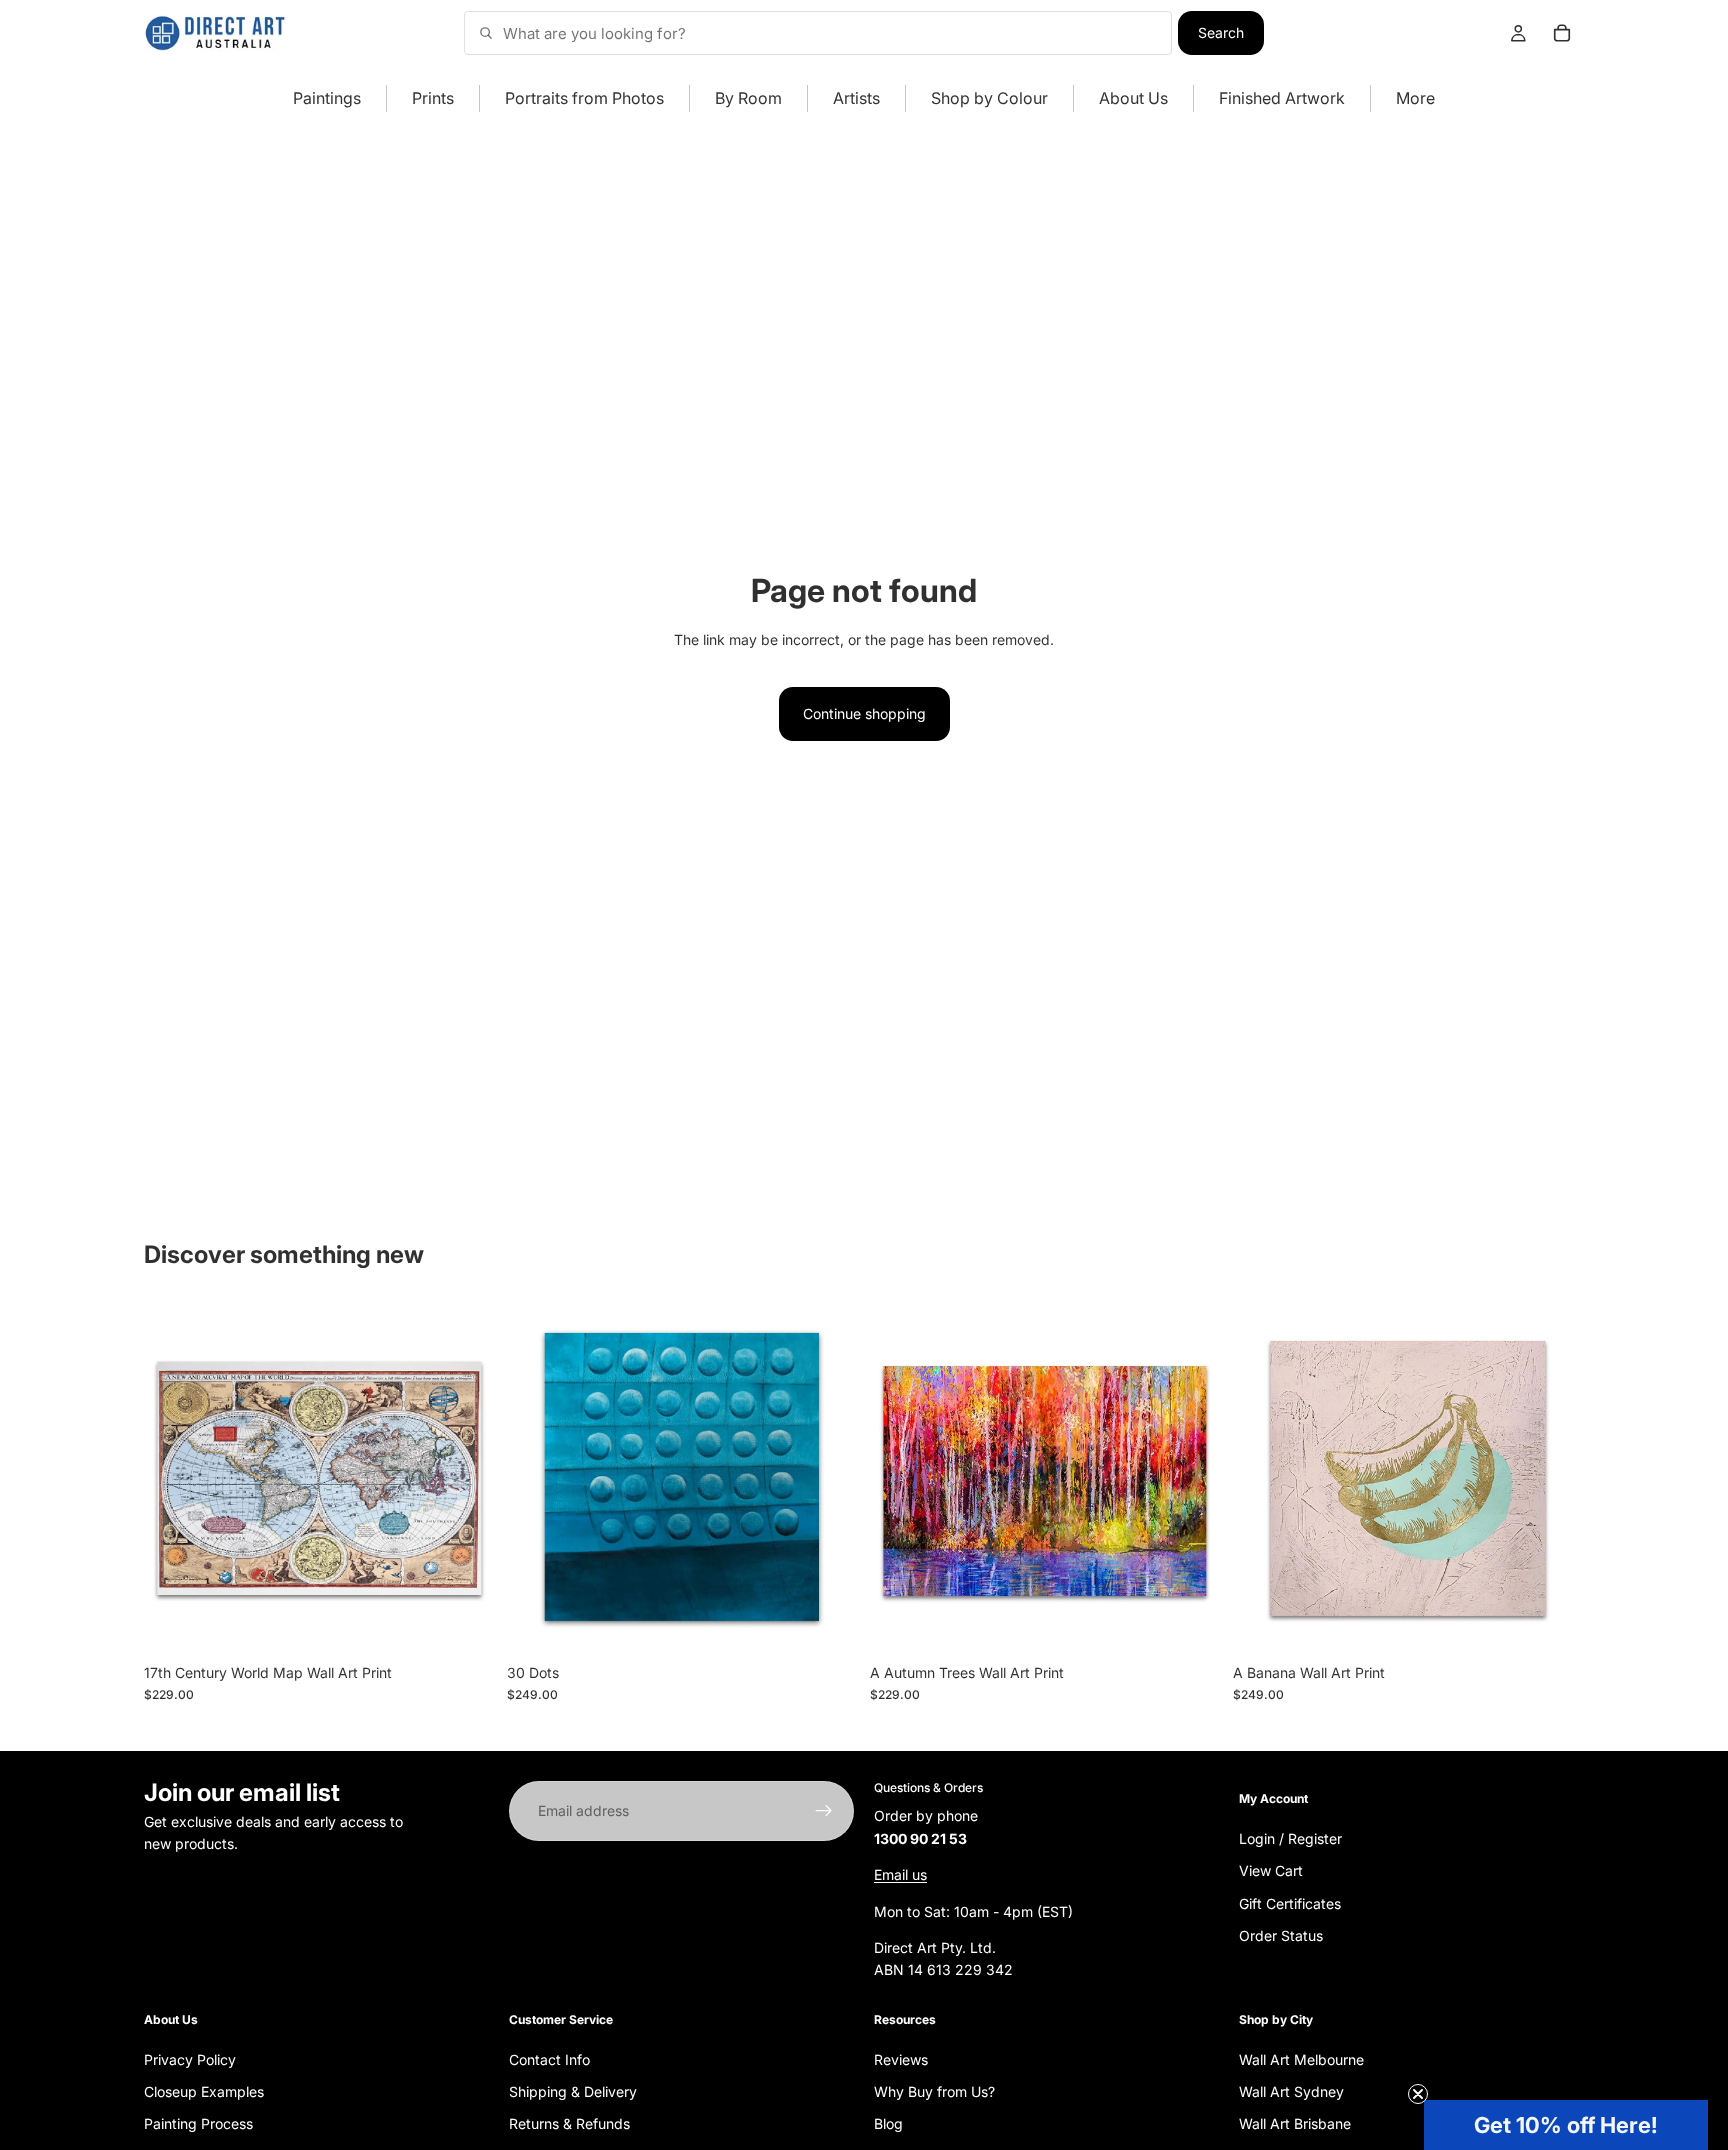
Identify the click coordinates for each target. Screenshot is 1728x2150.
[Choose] (464, 1623)
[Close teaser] (1418, 2094)
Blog (888, 2123)
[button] (1566, 2125)
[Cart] (1562, 33)
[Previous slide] (174, 1478)
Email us (900, 1874)
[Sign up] (824, 1811)
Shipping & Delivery (573, 2091)
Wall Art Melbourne (1301, 2058)
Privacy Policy (190, 2058)
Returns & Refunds (569, 2123)
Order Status (1281, 1935)
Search (1221, 32)
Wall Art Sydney (1291, 2091)
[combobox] (818, 33)
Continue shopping (864, 713)
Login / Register (1290, 1837)
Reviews (901, 2058)
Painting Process (198, 2123)
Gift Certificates (1290, 1902)
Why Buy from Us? (934, 2091)
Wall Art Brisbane (1295, 2123)
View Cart (1271, 1870)
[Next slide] (465, 1478)
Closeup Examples (204, 2091)
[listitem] (1415, 98)
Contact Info (549, 2058)
